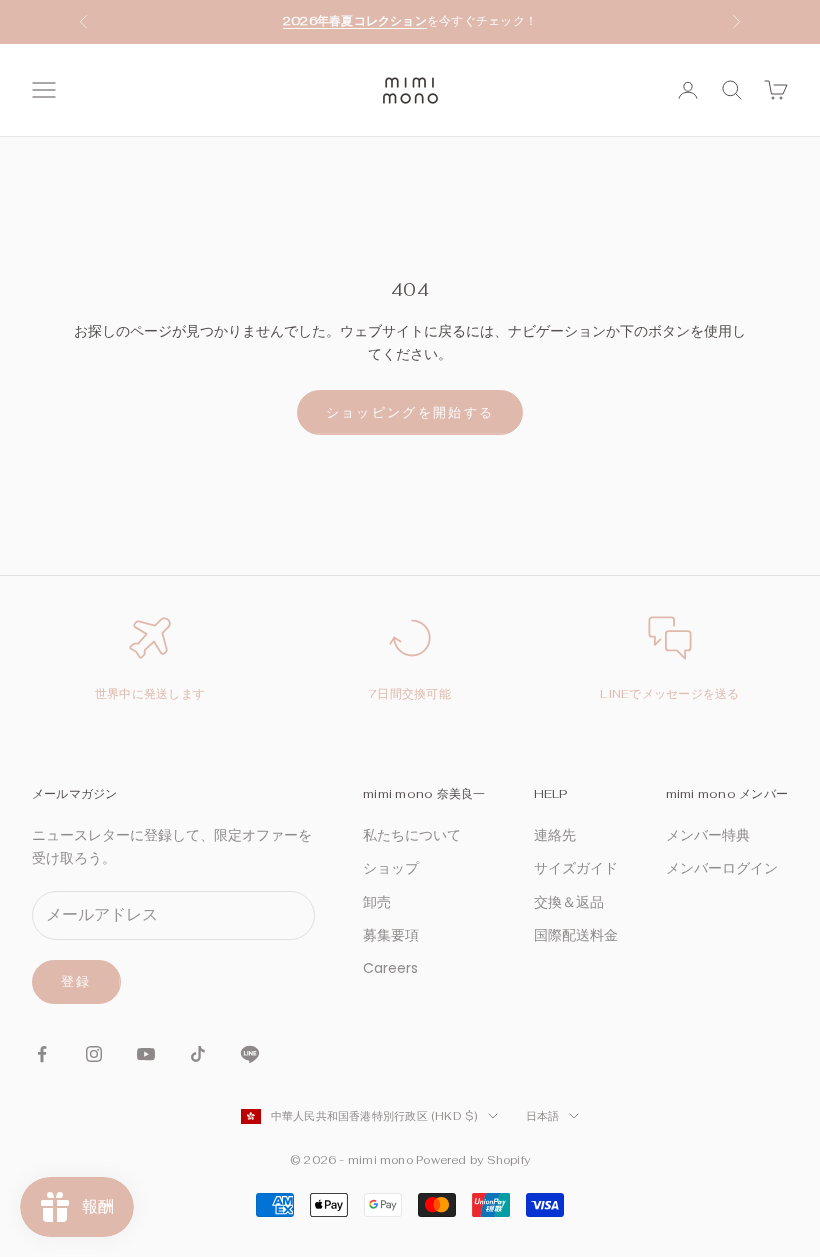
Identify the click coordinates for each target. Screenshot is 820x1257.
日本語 (543, 1116)
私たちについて (412, 835)
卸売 (377, 902)
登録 (76, 981)
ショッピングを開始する (410, 412)
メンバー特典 (708, 835)
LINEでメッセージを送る (669, 694)
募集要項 (391, 935)
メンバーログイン (722, 868)
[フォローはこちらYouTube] (146, 1054)
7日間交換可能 (410, 694)
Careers (390, 968)
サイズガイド (576, 868)
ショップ (391, 868)
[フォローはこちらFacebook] (42, 1054)
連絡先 (555, 835)
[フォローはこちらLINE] (250, 1054)
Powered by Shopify (473, 1160)
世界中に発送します (150, 694)
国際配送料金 (576, 935)
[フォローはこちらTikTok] (198, 1054)
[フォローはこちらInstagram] (94, 1054)
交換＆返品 (569, 902)
